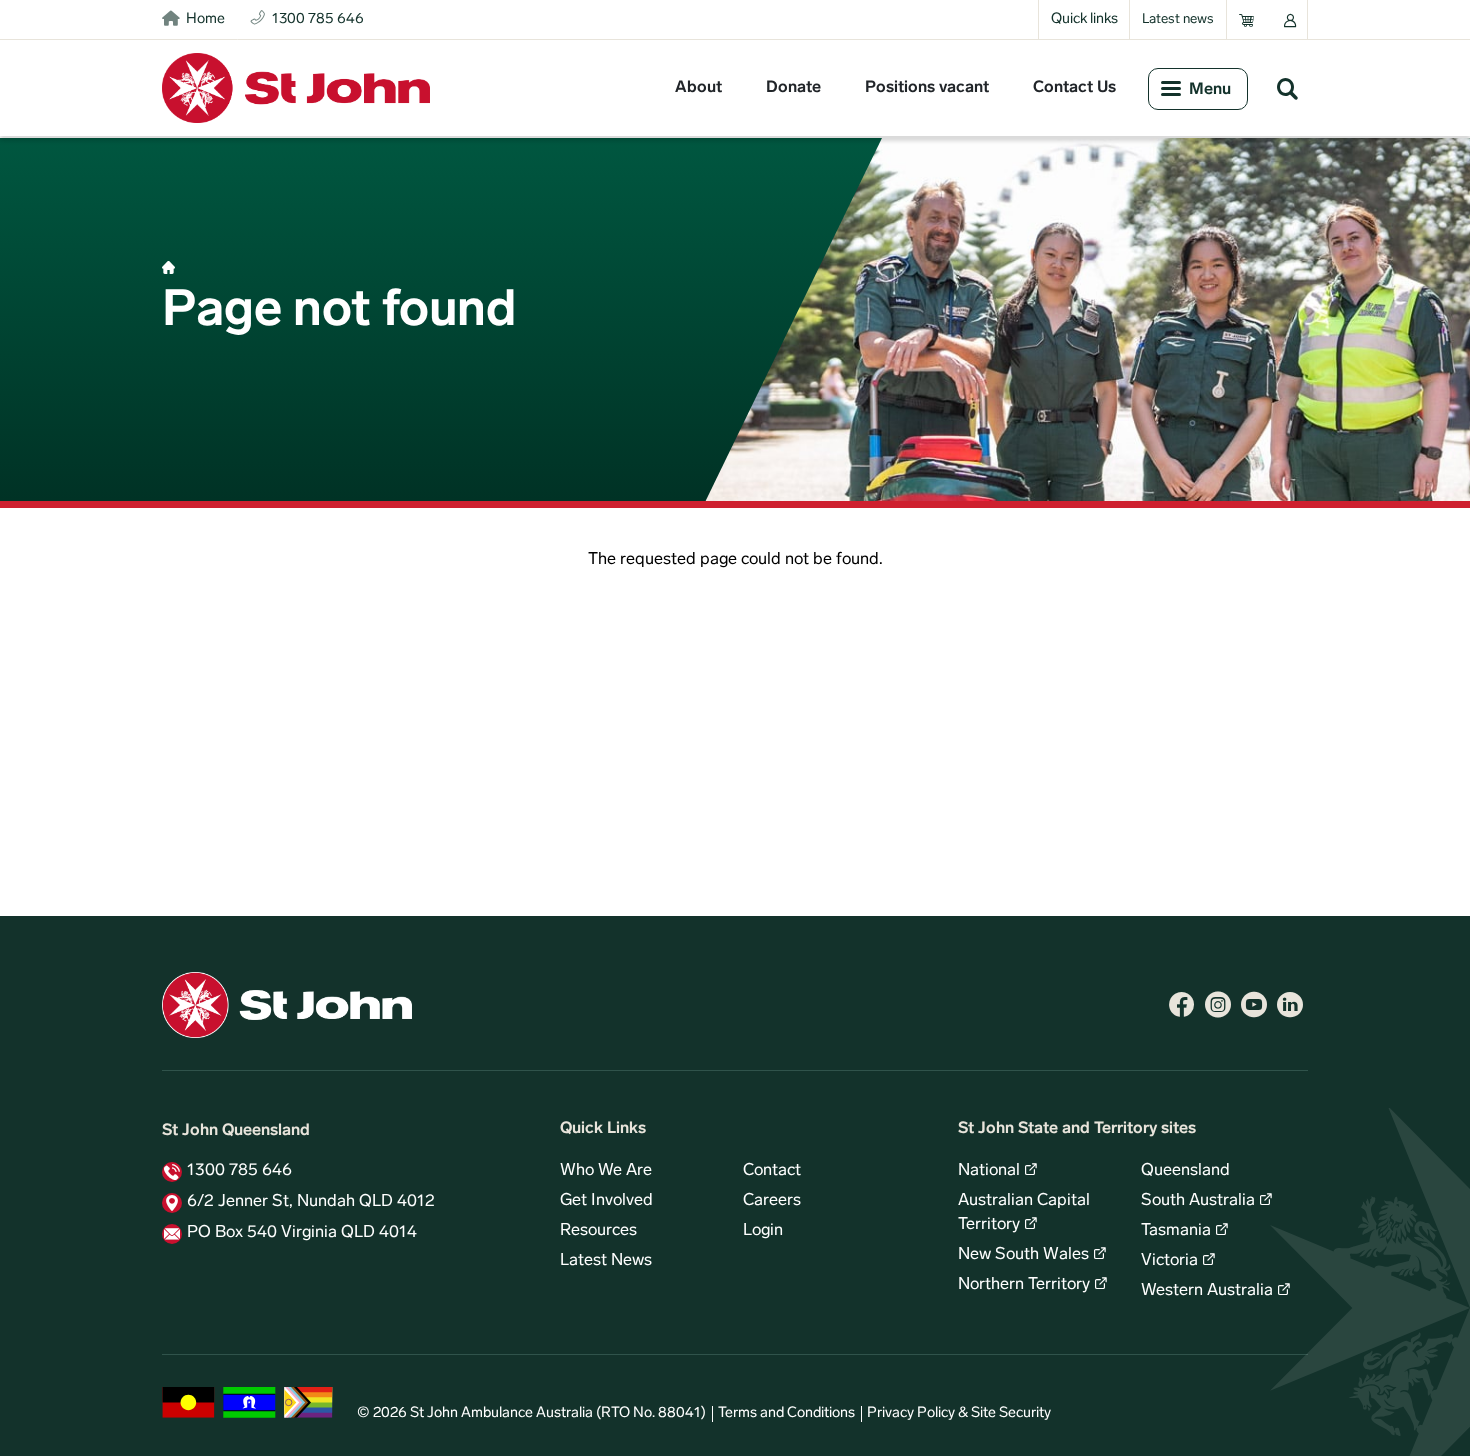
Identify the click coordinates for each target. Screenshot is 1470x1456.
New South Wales (1023, 1255)
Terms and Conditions (786, 1413)
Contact (772, 1171)
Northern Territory (1024, 1285)
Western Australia (1207, 1291)
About (698, 88)
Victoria (1169, 1261)
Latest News (606, 1261)
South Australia (1198, 1201)
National (989, 1171)
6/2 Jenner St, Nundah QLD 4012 (311, 1202)
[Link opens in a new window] (1182, 1005)
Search (1287, 88)
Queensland (1185, 1171)
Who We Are (606, 1171)
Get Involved (606, 1201)
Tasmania (1176, 1231)
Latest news (1178, 19)
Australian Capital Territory (1024, 1213)
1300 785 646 (239, 1171)
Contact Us (1074, 88)
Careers (772, 1201)
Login (763, 1231)
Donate (793, 88)
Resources (598, 1231)
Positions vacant (927, 88)
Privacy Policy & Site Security (959, 1413)
